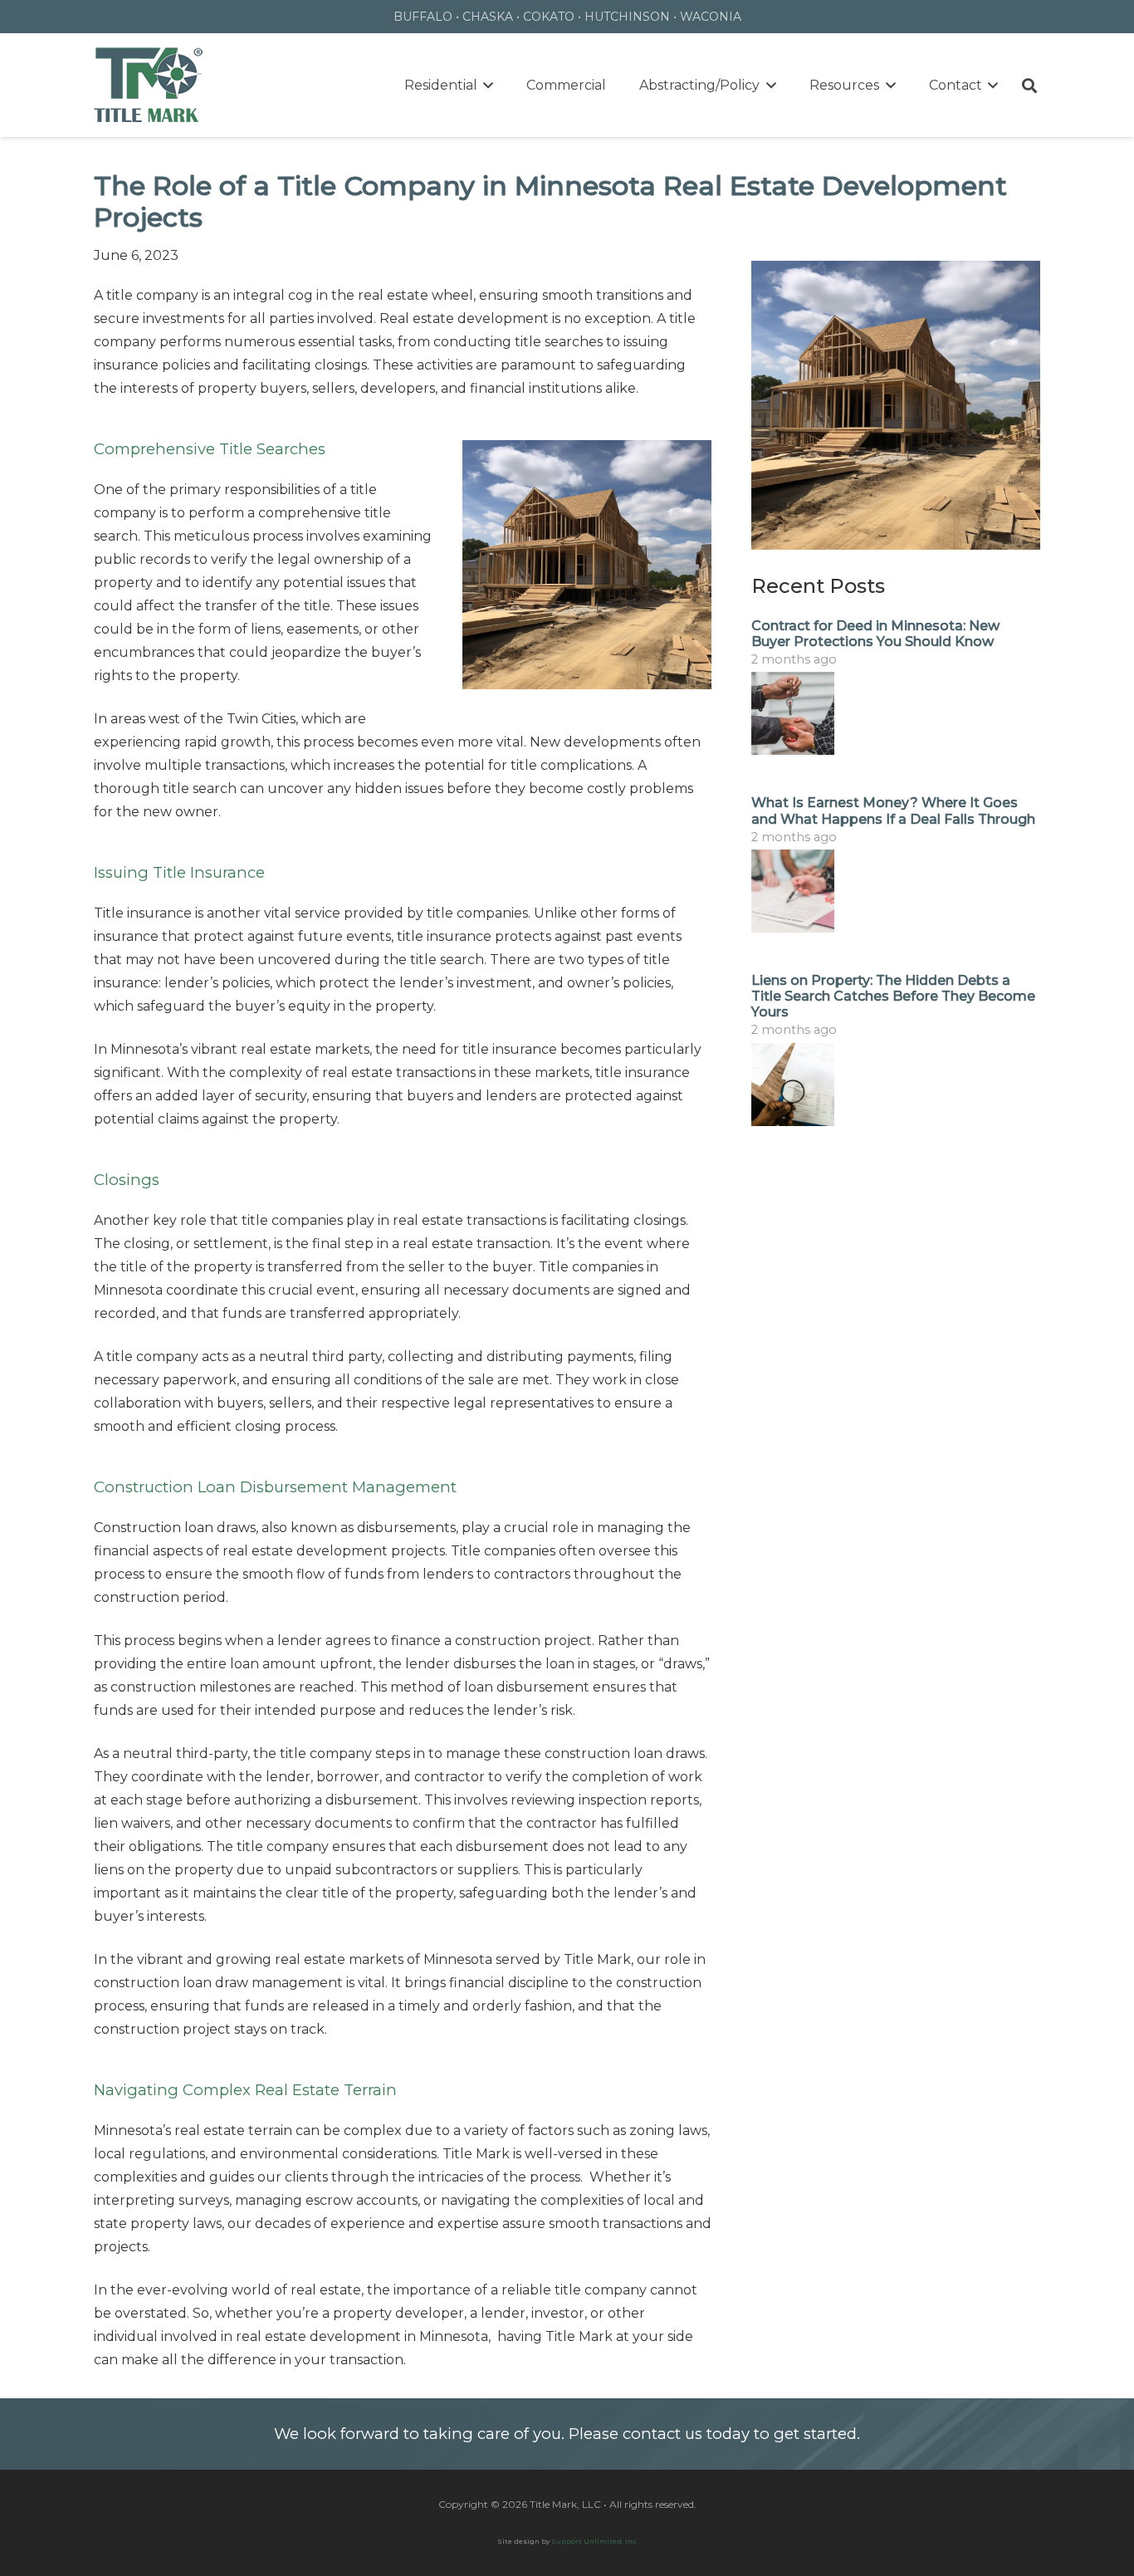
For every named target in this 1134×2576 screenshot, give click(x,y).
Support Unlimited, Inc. (594, 2541)
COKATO (549, 17)
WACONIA (711, 17)
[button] (486, 85)
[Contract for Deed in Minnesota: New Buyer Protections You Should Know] (896, 713)
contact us (662, 2434)
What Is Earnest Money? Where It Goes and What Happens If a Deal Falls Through (893, 811)
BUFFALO (423, 17)
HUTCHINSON (627, 17)
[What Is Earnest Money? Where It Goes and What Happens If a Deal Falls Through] (896, 891)
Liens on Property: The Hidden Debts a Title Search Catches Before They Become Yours (893, 996)
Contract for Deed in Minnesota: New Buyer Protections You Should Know (875, 634)
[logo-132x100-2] (149, 86)
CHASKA (488, 17)
